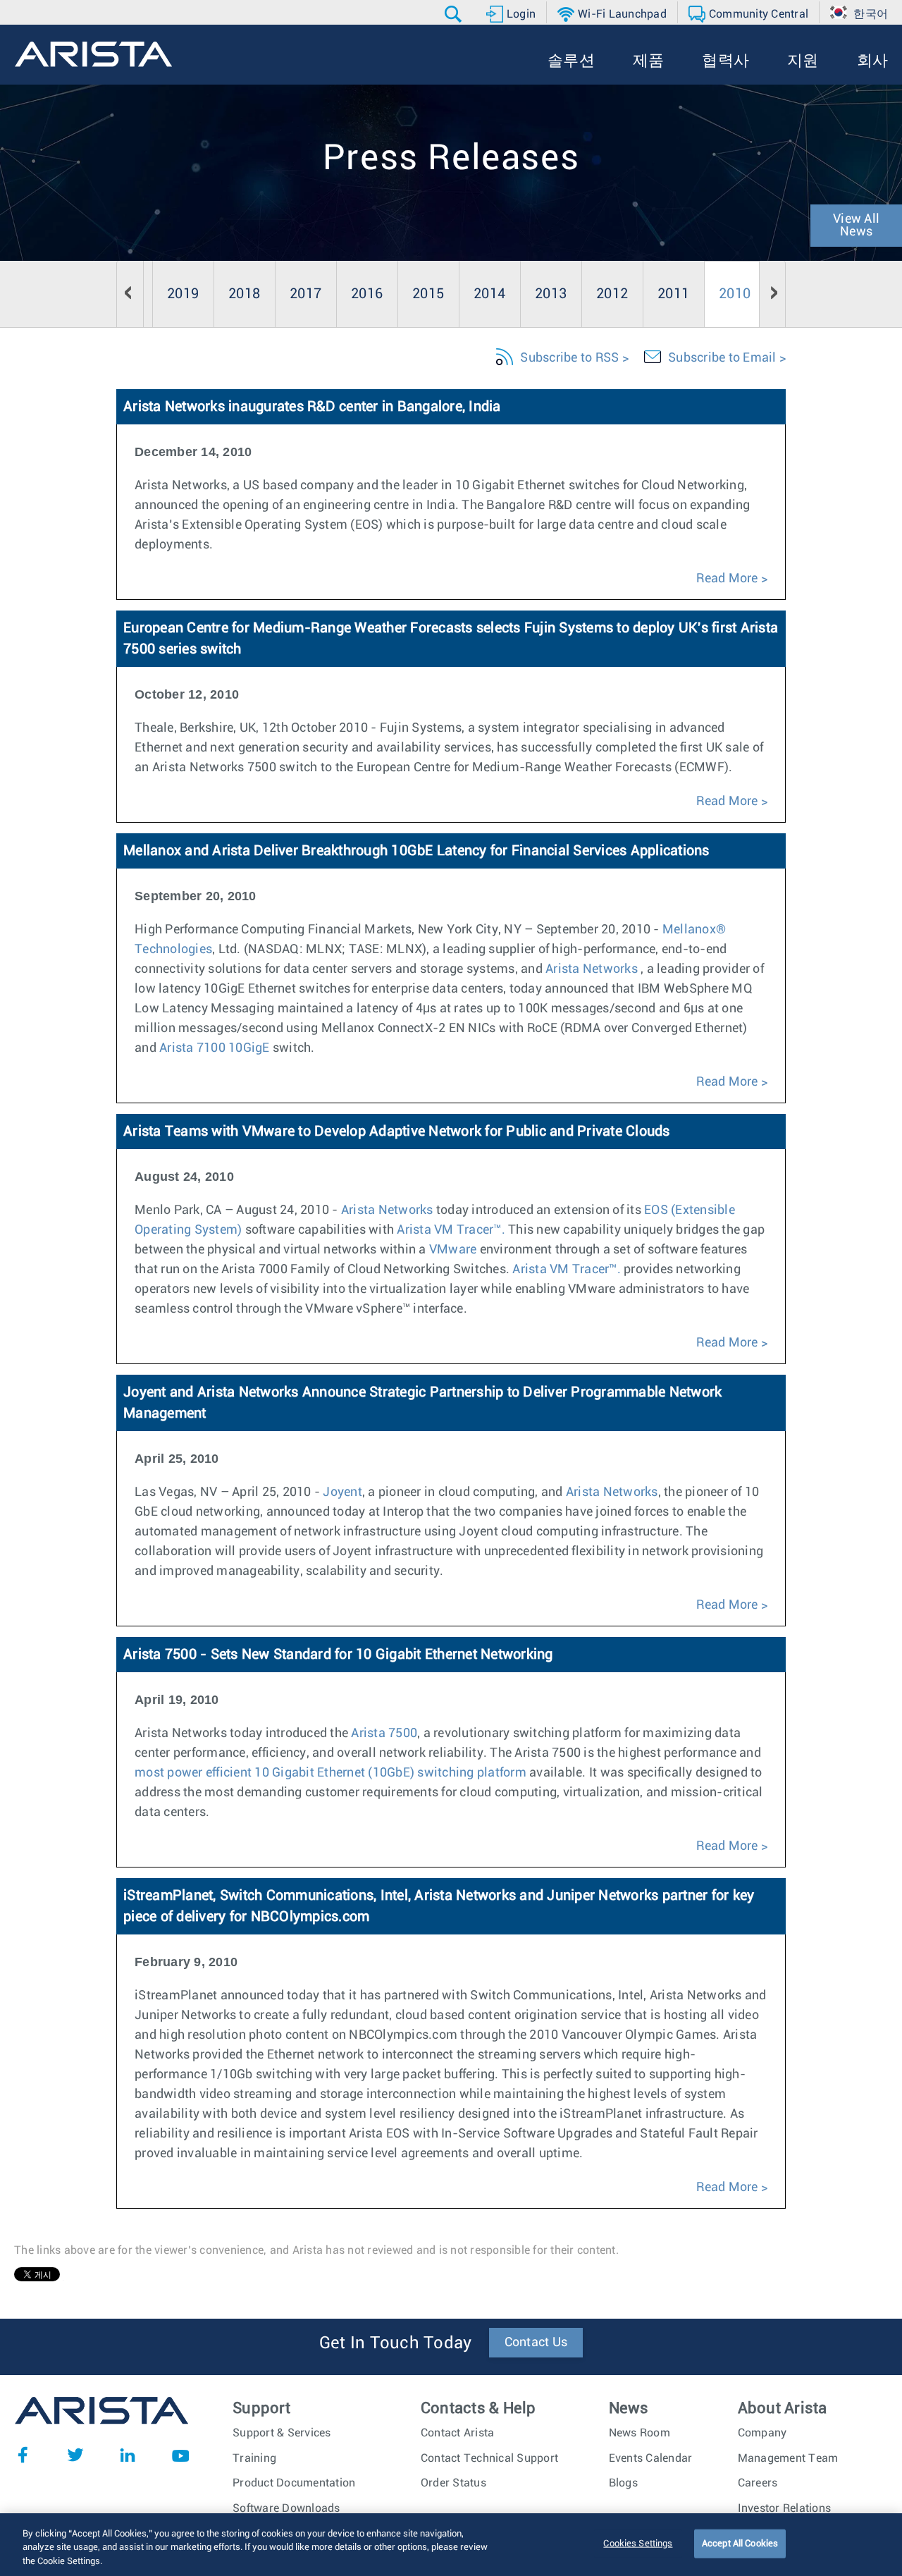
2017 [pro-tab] (305, 294)
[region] (451, 2545)
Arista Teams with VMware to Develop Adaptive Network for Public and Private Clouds (397, 1131)
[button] (455, 14)
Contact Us (536, 2343)
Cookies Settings (638, 2543)
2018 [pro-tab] (244, 294)
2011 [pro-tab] (673, 294)
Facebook (23, 2455)
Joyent (342, 1492)
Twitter (75, 2455)
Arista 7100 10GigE (215, 1048)
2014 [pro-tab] (489, 294)
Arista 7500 (384, 1734)
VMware (455, 1250)
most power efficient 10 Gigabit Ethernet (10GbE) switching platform (330, 1773)
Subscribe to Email (722, 358)
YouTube (180, 2455)
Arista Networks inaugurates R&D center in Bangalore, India (312, 407)
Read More (727, 579)
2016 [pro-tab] (367, 294)
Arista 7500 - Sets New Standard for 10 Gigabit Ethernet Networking (338, 1655)
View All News (856, 226)
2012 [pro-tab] (612, 294)
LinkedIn (128, 2455)
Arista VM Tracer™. (451, 1230)
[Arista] (93, 54)
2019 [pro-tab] (183, 294)
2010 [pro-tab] (735, 294)
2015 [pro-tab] (428, 294)
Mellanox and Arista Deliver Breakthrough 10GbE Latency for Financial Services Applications (416, 851)
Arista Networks (592, 969)
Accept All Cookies (740, 2543)
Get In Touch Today (396, 2343)
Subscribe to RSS (569, 358)
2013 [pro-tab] (551, 294)
